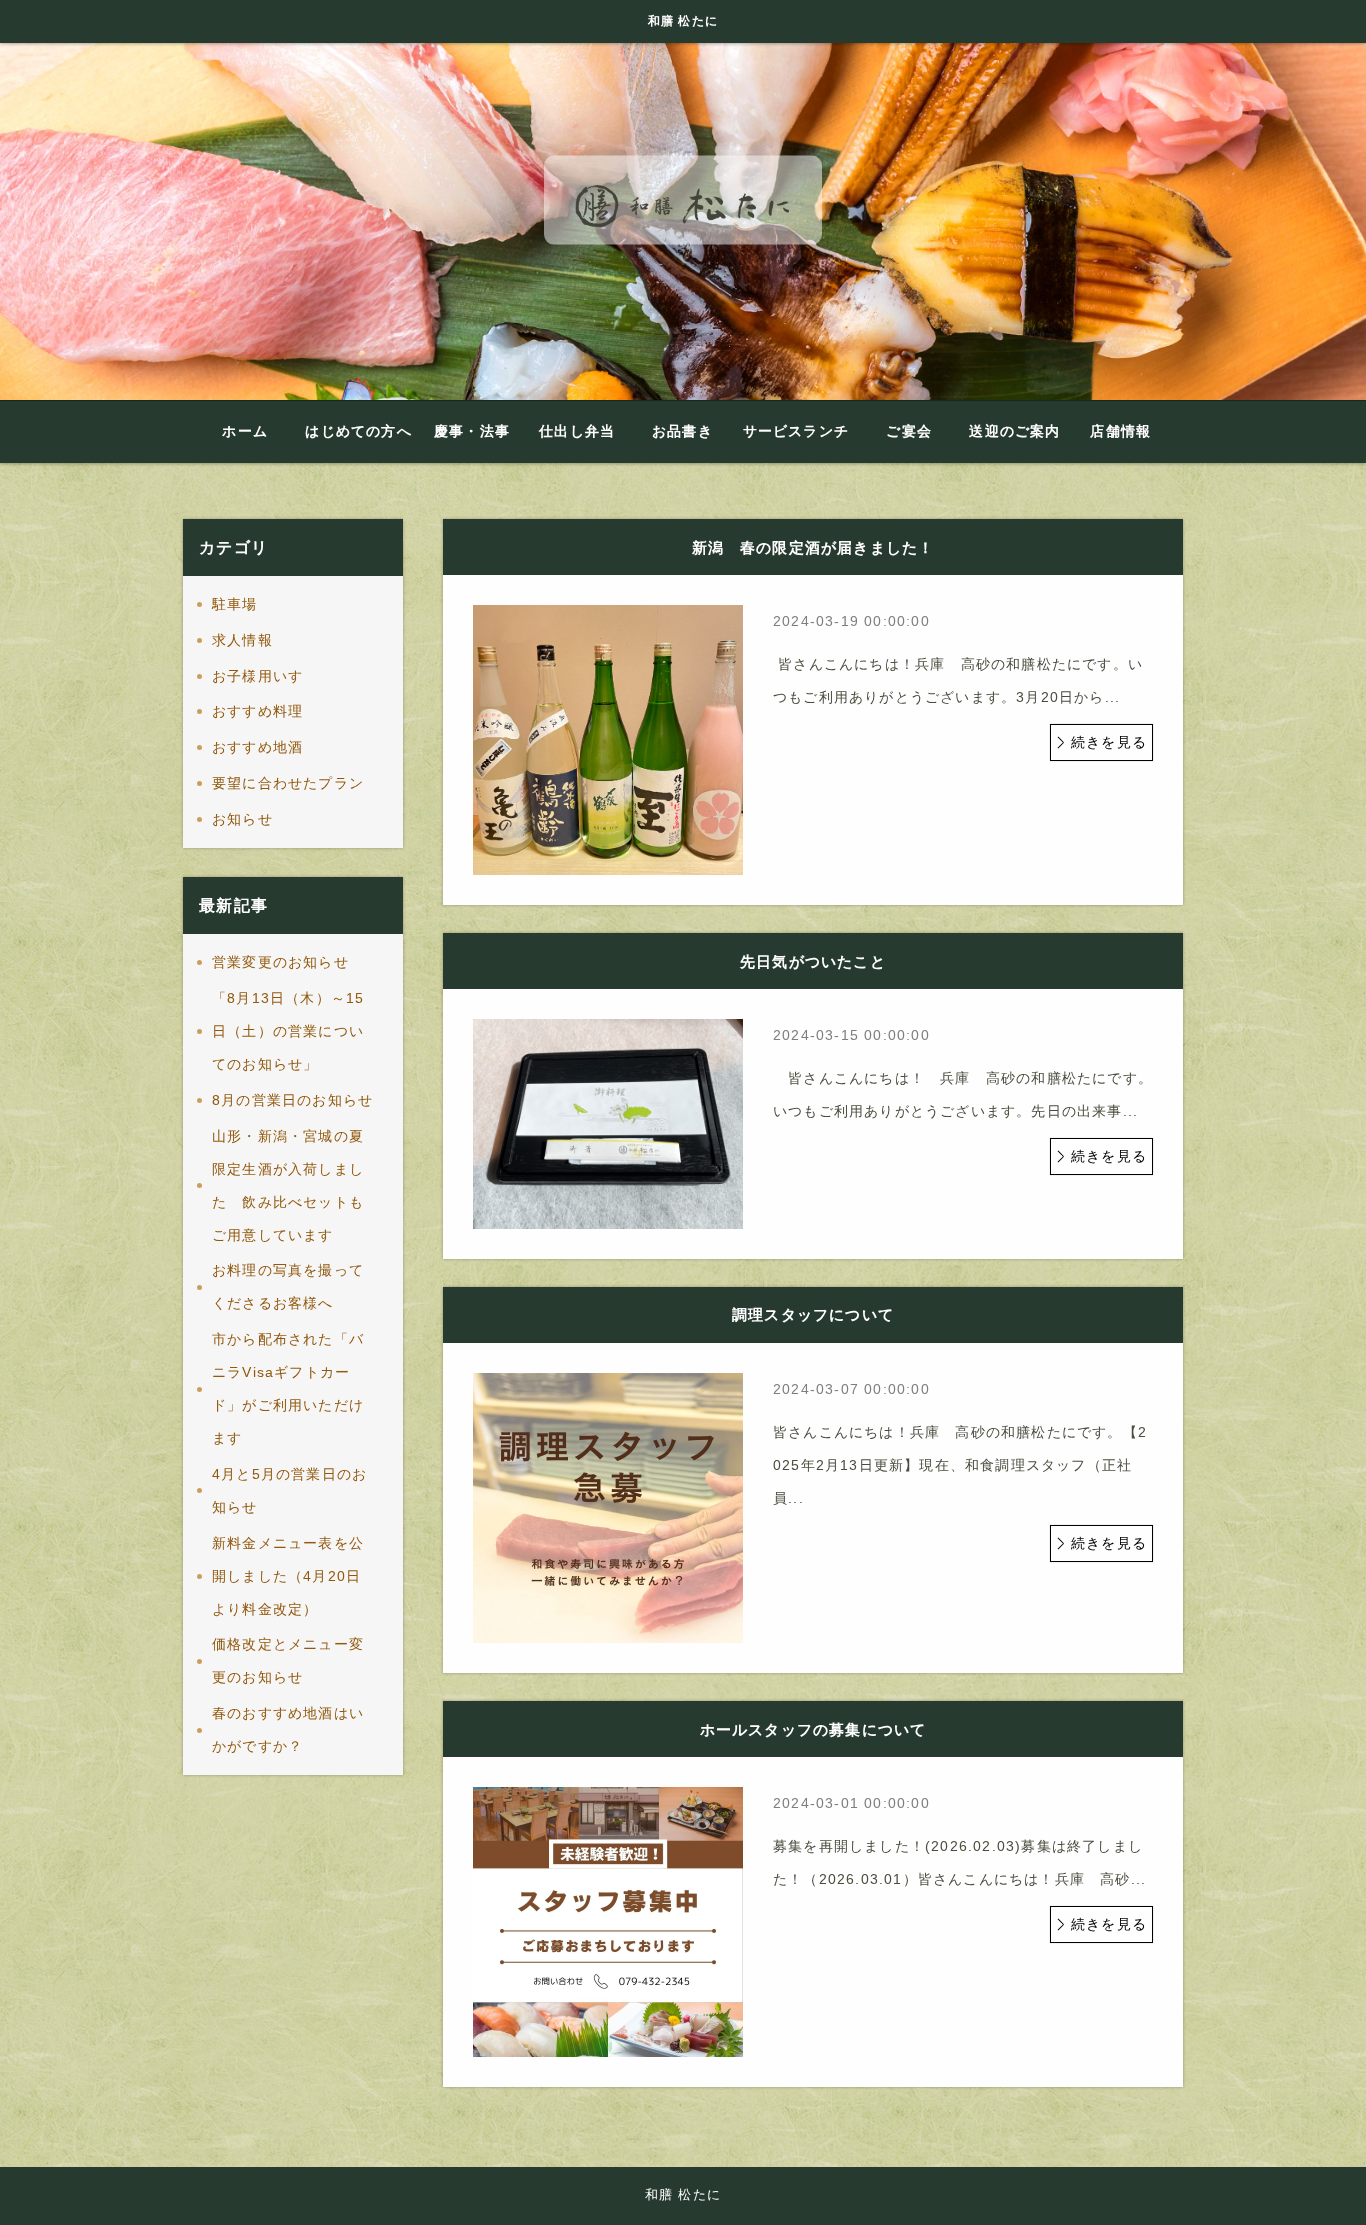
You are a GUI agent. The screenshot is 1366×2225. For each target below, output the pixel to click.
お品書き (682, 431)
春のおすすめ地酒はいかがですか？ (288, 1729)
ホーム (245, 431)
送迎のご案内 (1014, 431)
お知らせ (242, 819)
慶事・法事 (472, 431)
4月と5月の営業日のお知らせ (289, 1490)
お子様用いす (257, 676)
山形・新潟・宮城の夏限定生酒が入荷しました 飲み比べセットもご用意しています (288, 1185)
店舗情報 (1120, 431)
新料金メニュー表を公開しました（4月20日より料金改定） (288, 1576)
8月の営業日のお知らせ (292, 1100)
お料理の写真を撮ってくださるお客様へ (288, 1286)
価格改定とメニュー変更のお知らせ (288, 1660)
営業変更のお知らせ (280, 962)
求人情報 (242, 640)
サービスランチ (796, 431)
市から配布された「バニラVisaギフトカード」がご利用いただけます (288, 1388)
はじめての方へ (358, 431)
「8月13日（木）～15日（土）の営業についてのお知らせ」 (288, 1031)
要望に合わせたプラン (288, 783)
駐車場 (235, 604)
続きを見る (1109, 742)
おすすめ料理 (257, 711)
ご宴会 (909, 431)
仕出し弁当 (577, 431)
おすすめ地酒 (257, 747)
